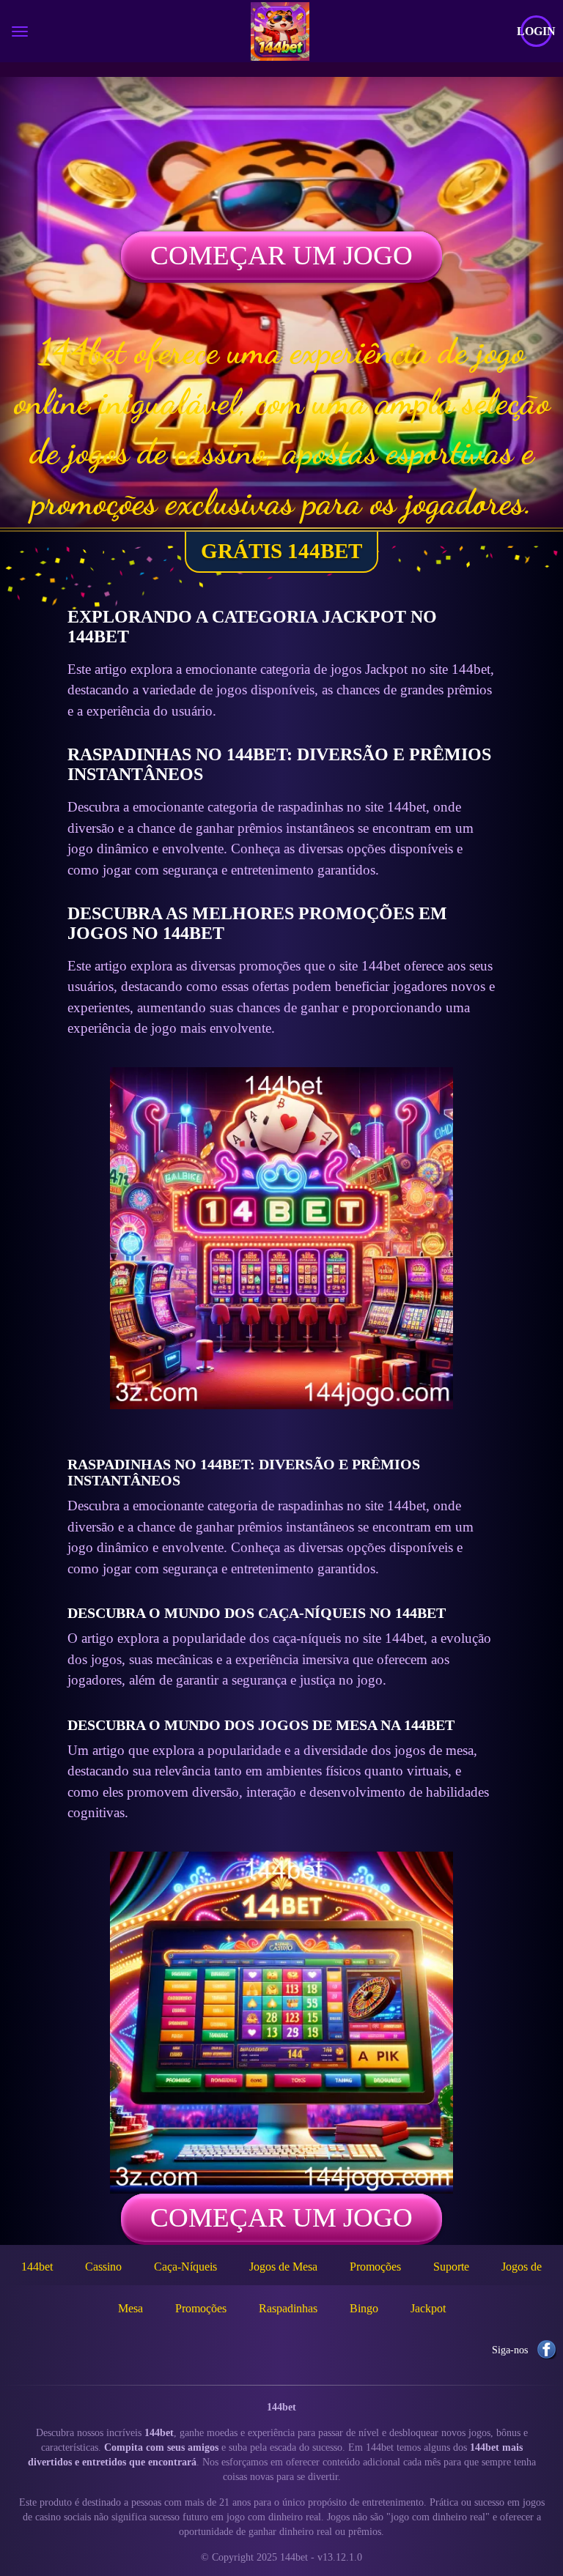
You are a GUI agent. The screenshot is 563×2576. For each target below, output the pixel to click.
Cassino (103, 2267)
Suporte (451, 2267)
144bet (37, 2267)
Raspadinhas (288, 2308)
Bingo (364, 2308)
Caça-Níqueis (185, 2267)
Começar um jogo (281, 255)
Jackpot (428, 2308)
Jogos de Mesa (283, 2267)
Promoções (375, 2267)
